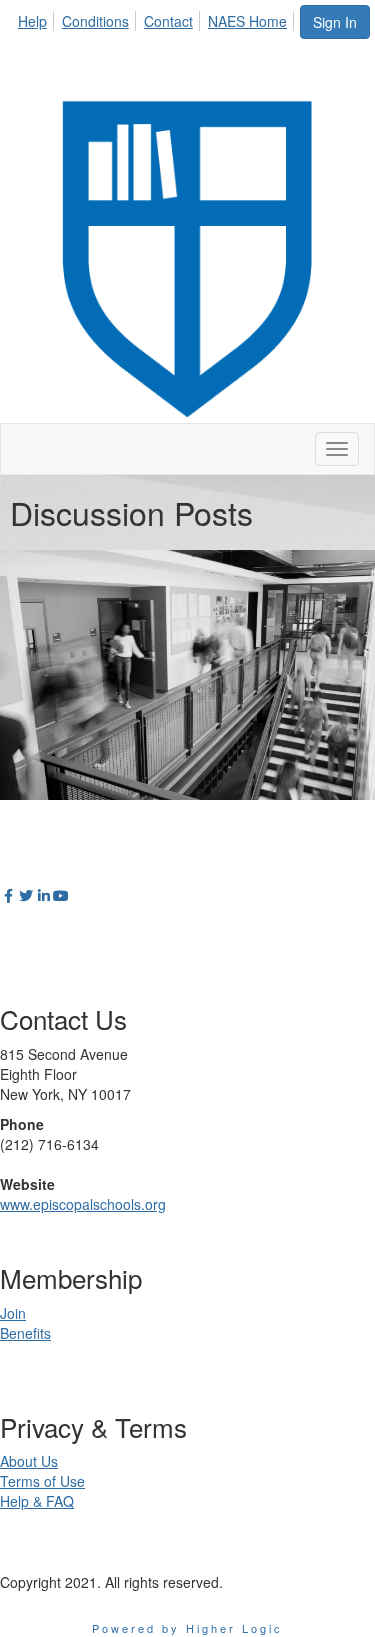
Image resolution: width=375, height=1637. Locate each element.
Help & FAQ (37, 1501)
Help (32, 21)
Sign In (335, 22)
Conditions (95, 21)
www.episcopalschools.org (83, 1204)
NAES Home (247, 21)
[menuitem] (38, 18)
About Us (29, 1461)
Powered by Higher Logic (187, 1628)
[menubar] (158, 18)
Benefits (25, 1333)
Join (13, 1313)
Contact (168, 21)
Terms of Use (42, 1481)
